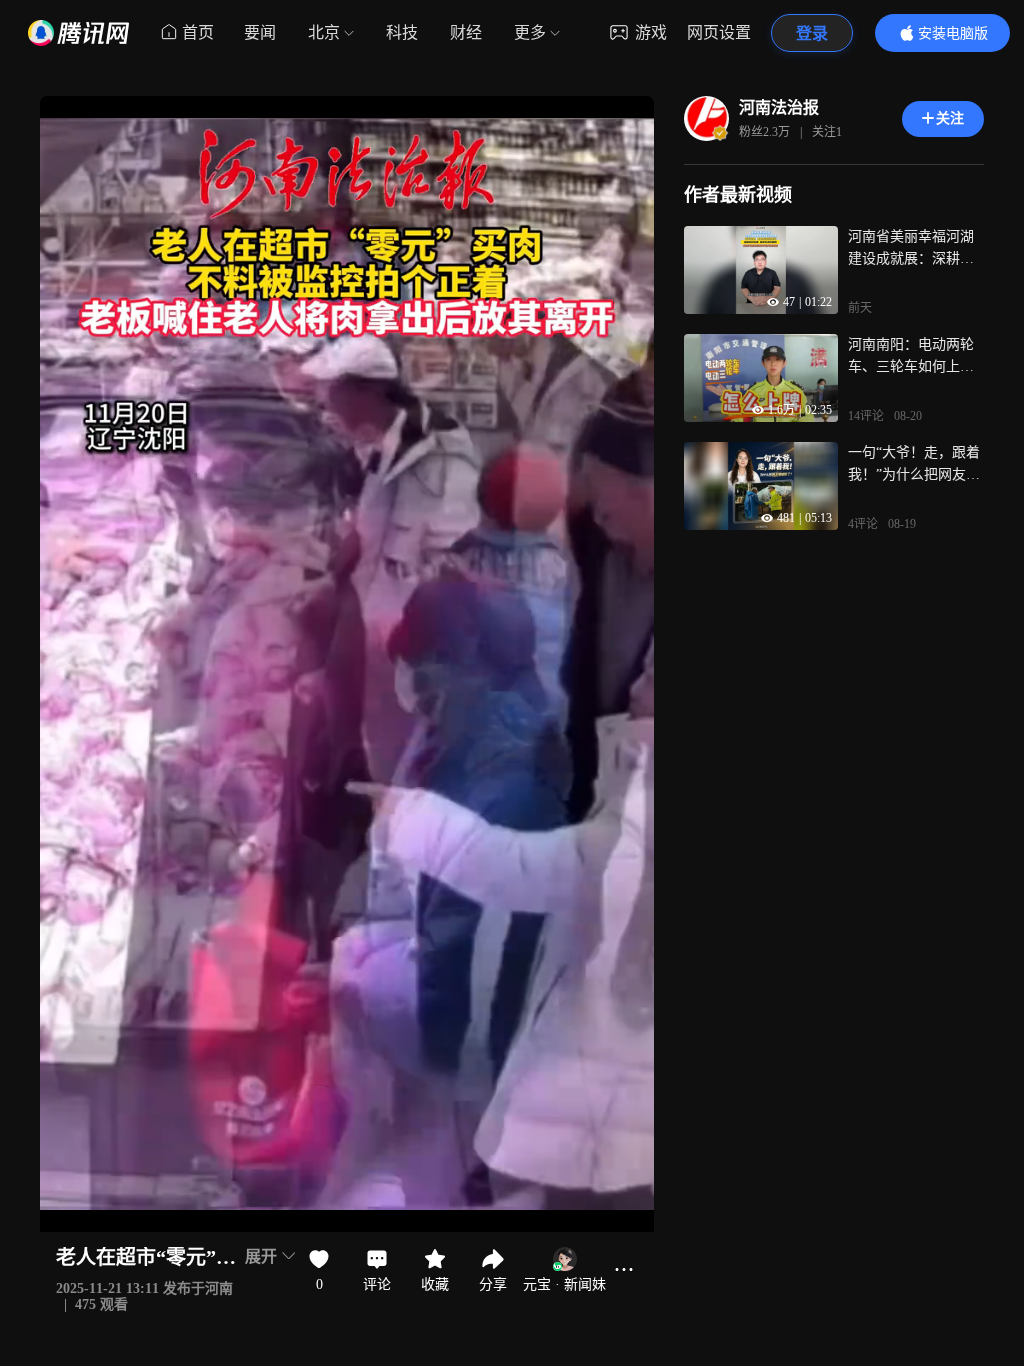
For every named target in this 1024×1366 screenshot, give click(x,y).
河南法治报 (779, 107)
